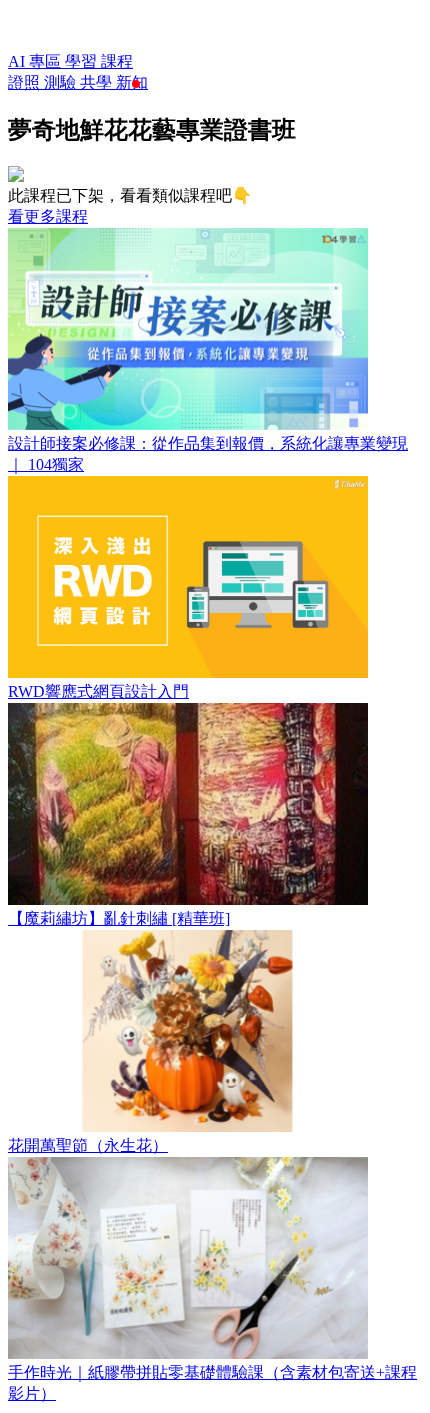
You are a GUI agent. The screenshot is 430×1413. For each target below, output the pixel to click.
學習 (83, 61)
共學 (98, 82)
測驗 (62, 82)
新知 (132, 82)
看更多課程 (48, 216)
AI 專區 (36, 61)
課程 (117, 61)
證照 (26, 82)
